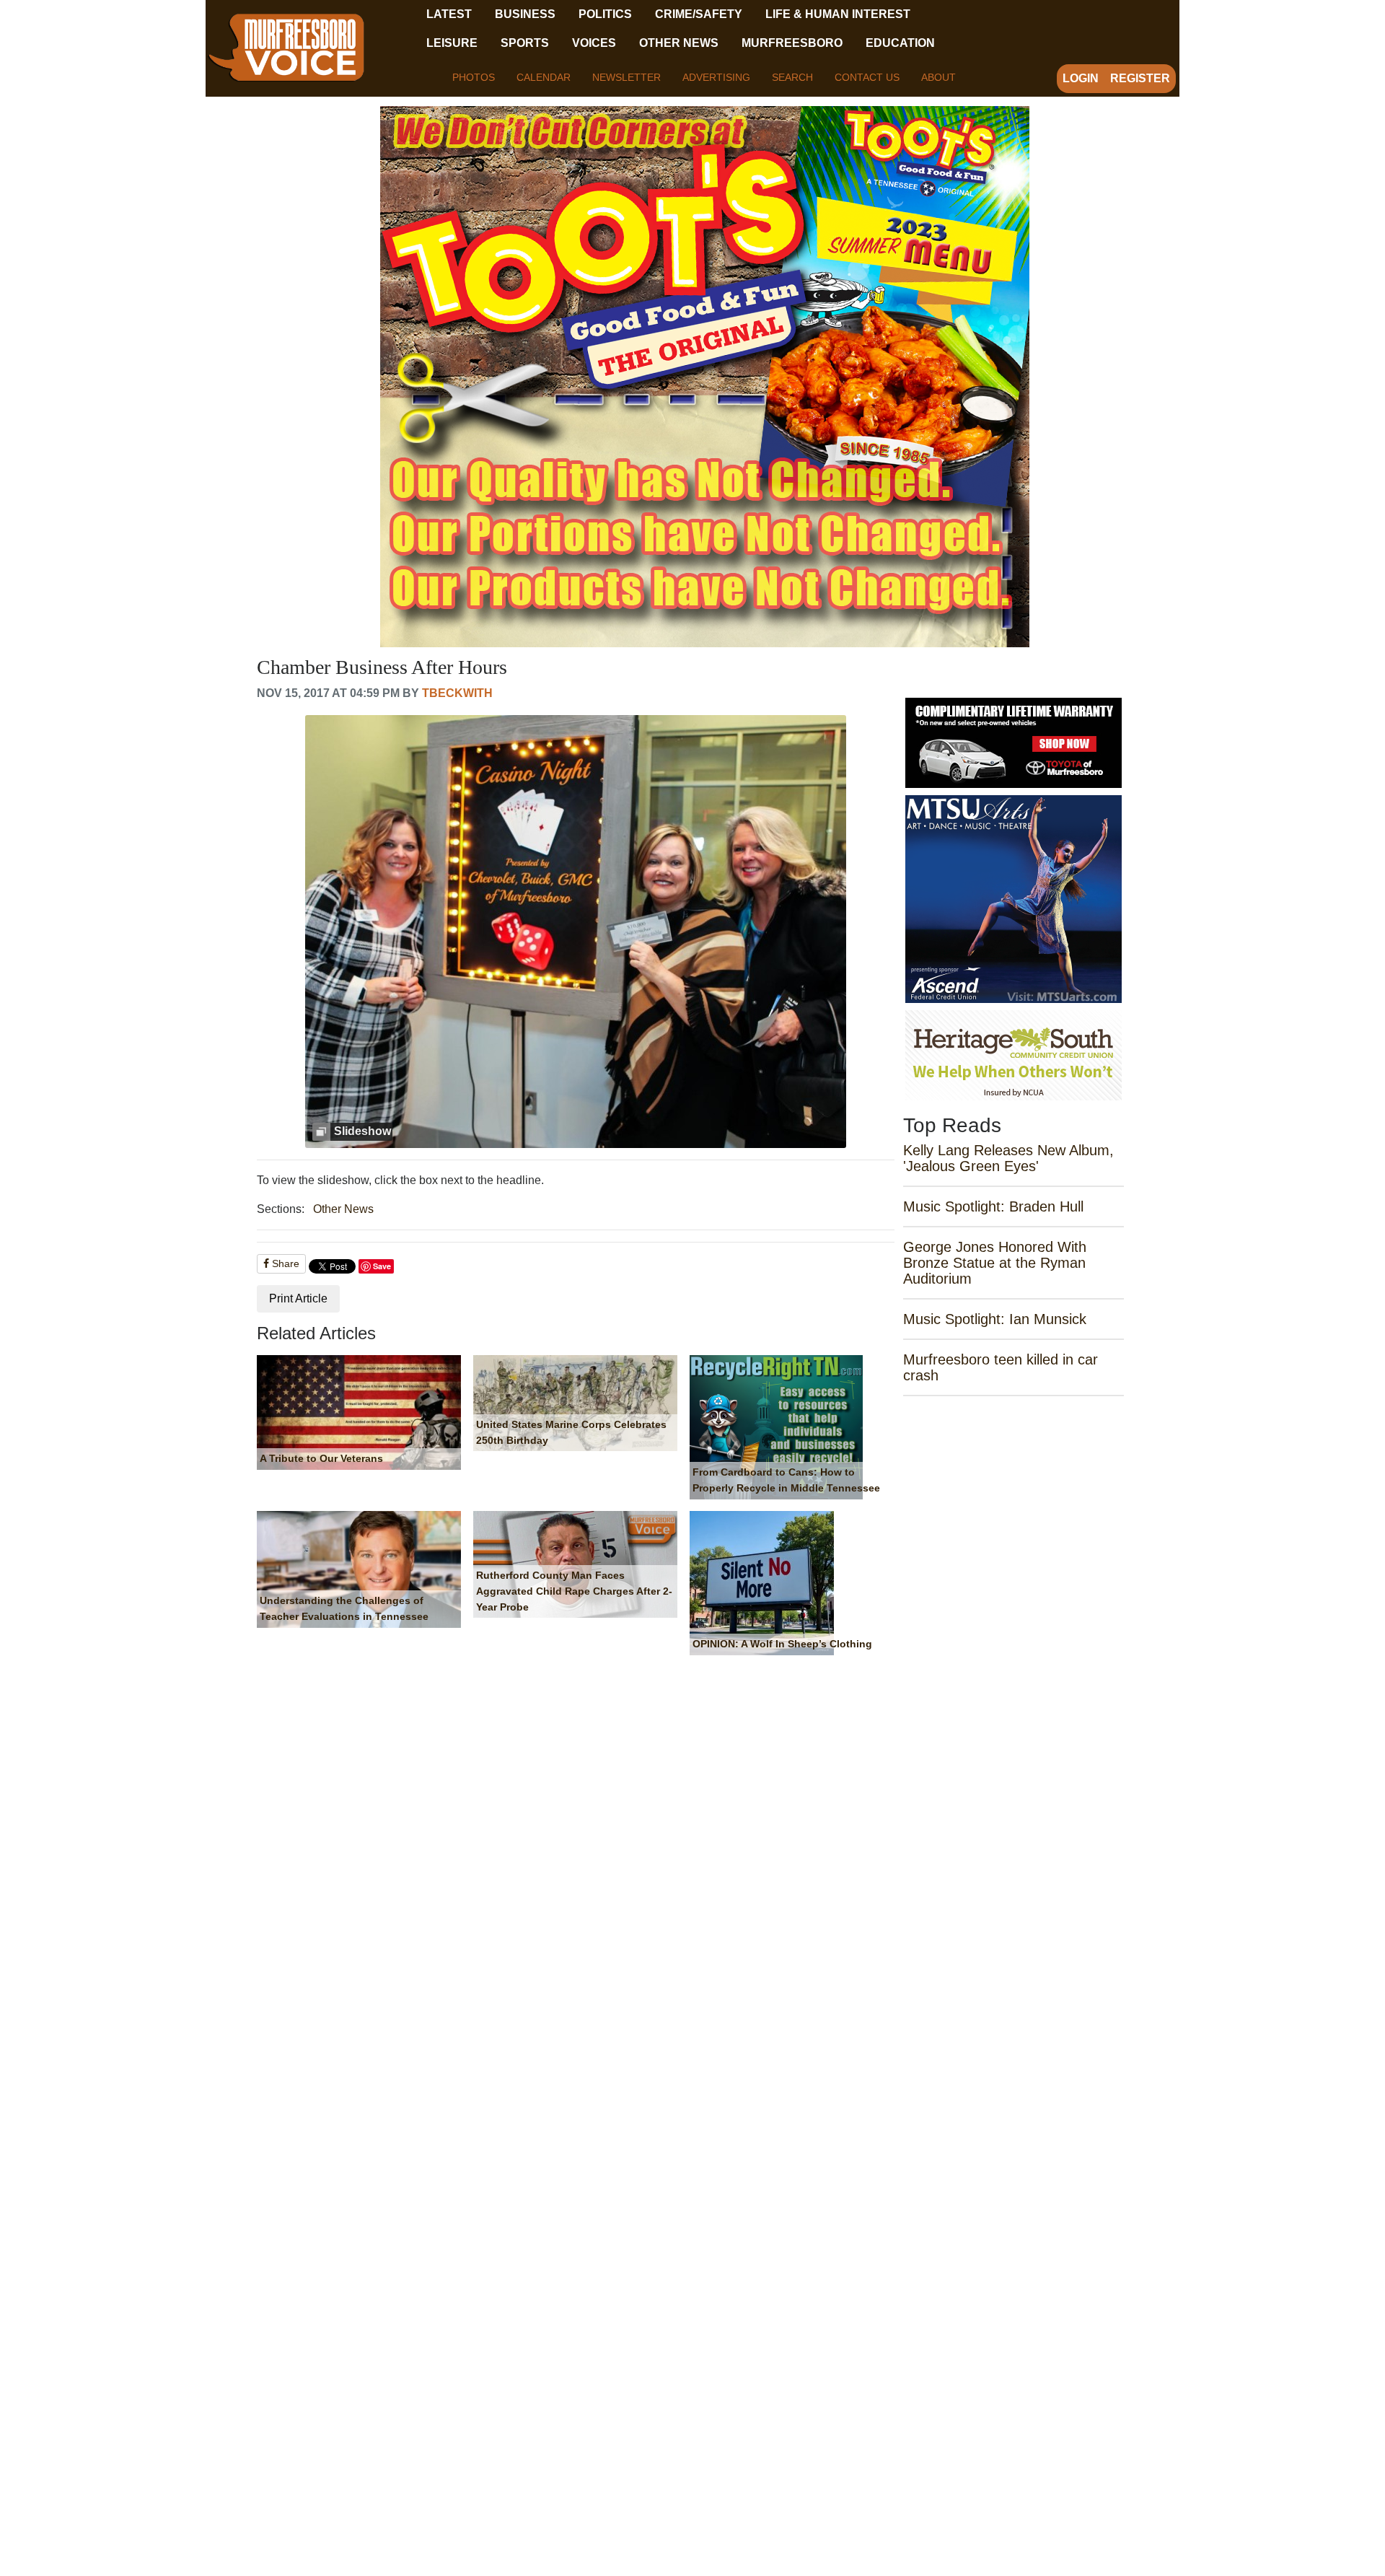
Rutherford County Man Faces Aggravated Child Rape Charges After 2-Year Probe (574, 1591)
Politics (605, 14)
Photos (474, 77)
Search (792, 77)
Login (1081, 78)
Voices (594, 43)
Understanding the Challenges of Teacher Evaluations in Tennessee (344, 1608)
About (938, 77)
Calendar (544, 77)
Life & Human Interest (838, 14)
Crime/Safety (699, 14)
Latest (449, 14)
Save (382, 1266)
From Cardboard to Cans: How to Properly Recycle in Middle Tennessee (786, 1480)
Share (284, 1263)
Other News (679, 43)
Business (525, 14)
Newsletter (626, 77)
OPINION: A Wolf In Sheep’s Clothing (782, 1644)
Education (900, 43)
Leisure (452, 43)
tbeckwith (457, 693)
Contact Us (867, 77)
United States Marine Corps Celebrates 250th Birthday (571, 1432)
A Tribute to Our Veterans (321, 1458)
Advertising (716, 77)
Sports (525, 43)
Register (1140, 78)
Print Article (298, 1298)
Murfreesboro (792, 43)
